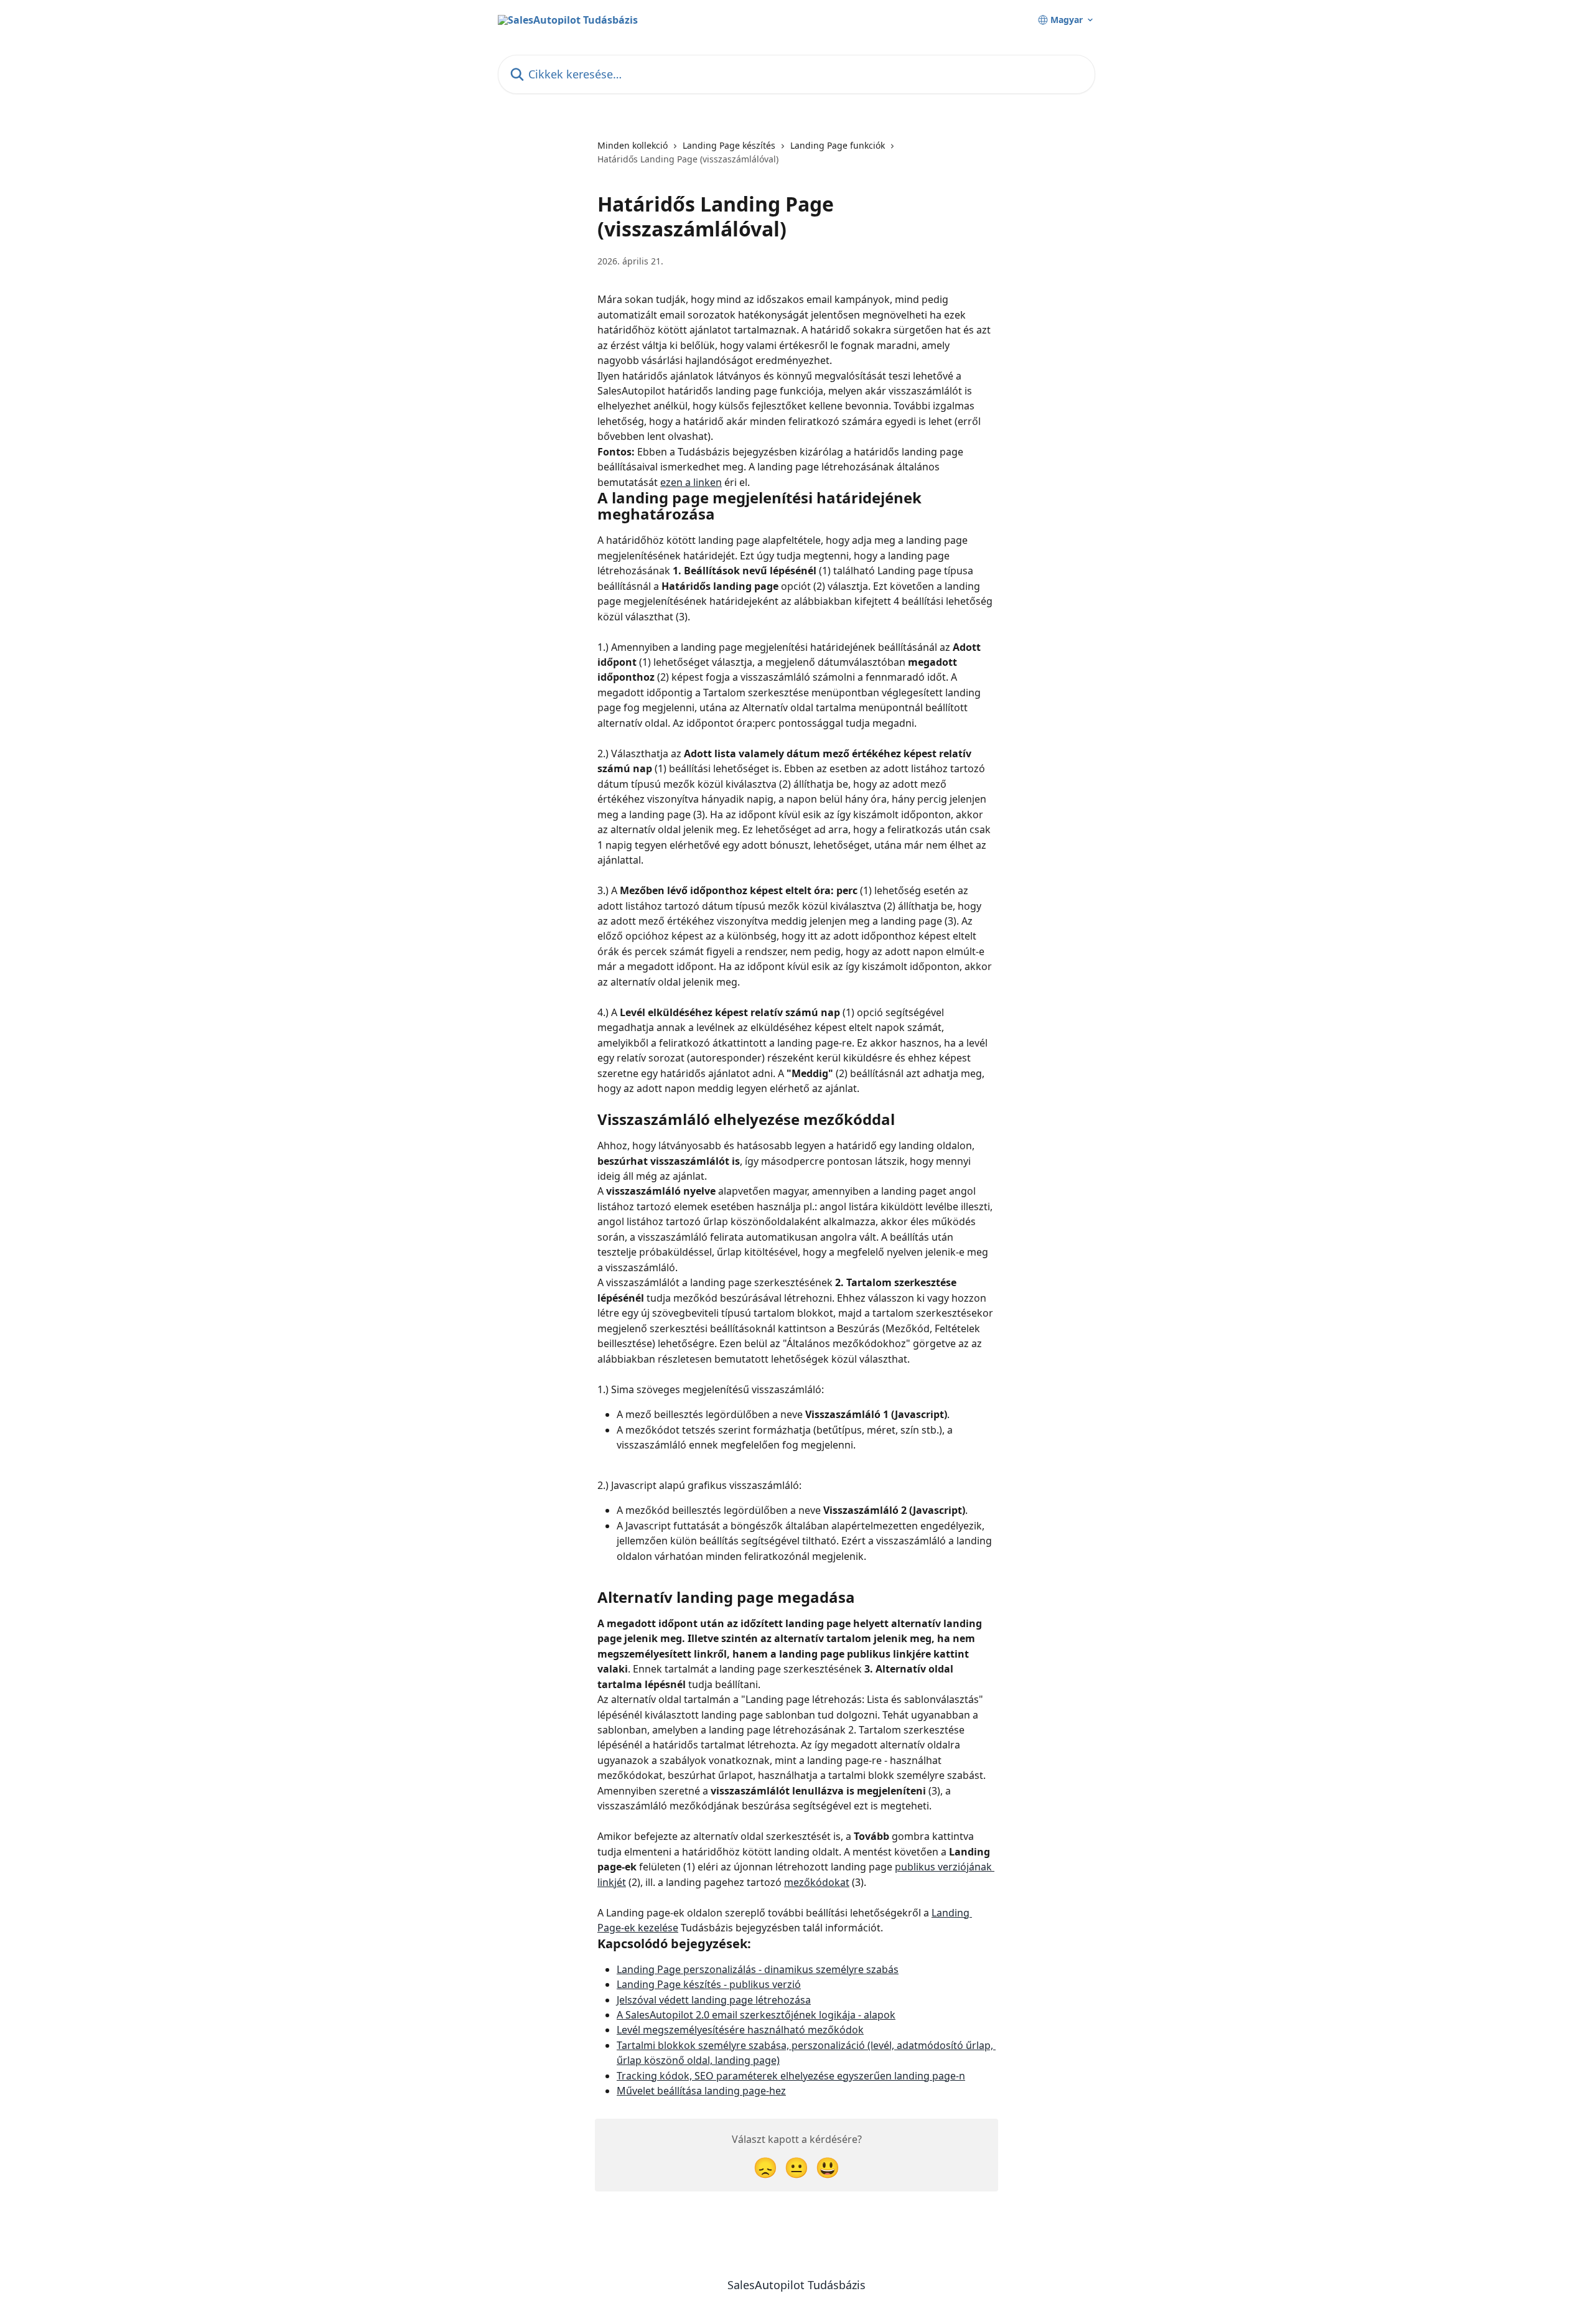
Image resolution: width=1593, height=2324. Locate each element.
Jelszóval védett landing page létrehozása (714, 2000)
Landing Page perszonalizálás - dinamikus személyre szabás (758, 1969)
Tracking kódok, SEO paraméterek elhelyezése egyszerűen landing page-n (791, 2076)
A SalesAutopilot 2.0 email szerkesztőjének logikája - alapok (756, 2015)
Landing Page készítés (729, 145)
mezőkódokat (817, 1882)
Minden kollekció (633, 145)
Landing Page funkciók (838, 145)
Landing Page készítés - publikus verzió (709, 1984)
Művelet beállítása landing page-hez (701, 2091)
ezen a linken (691, 482)
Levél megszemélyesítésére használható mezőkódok (740, 2030)
